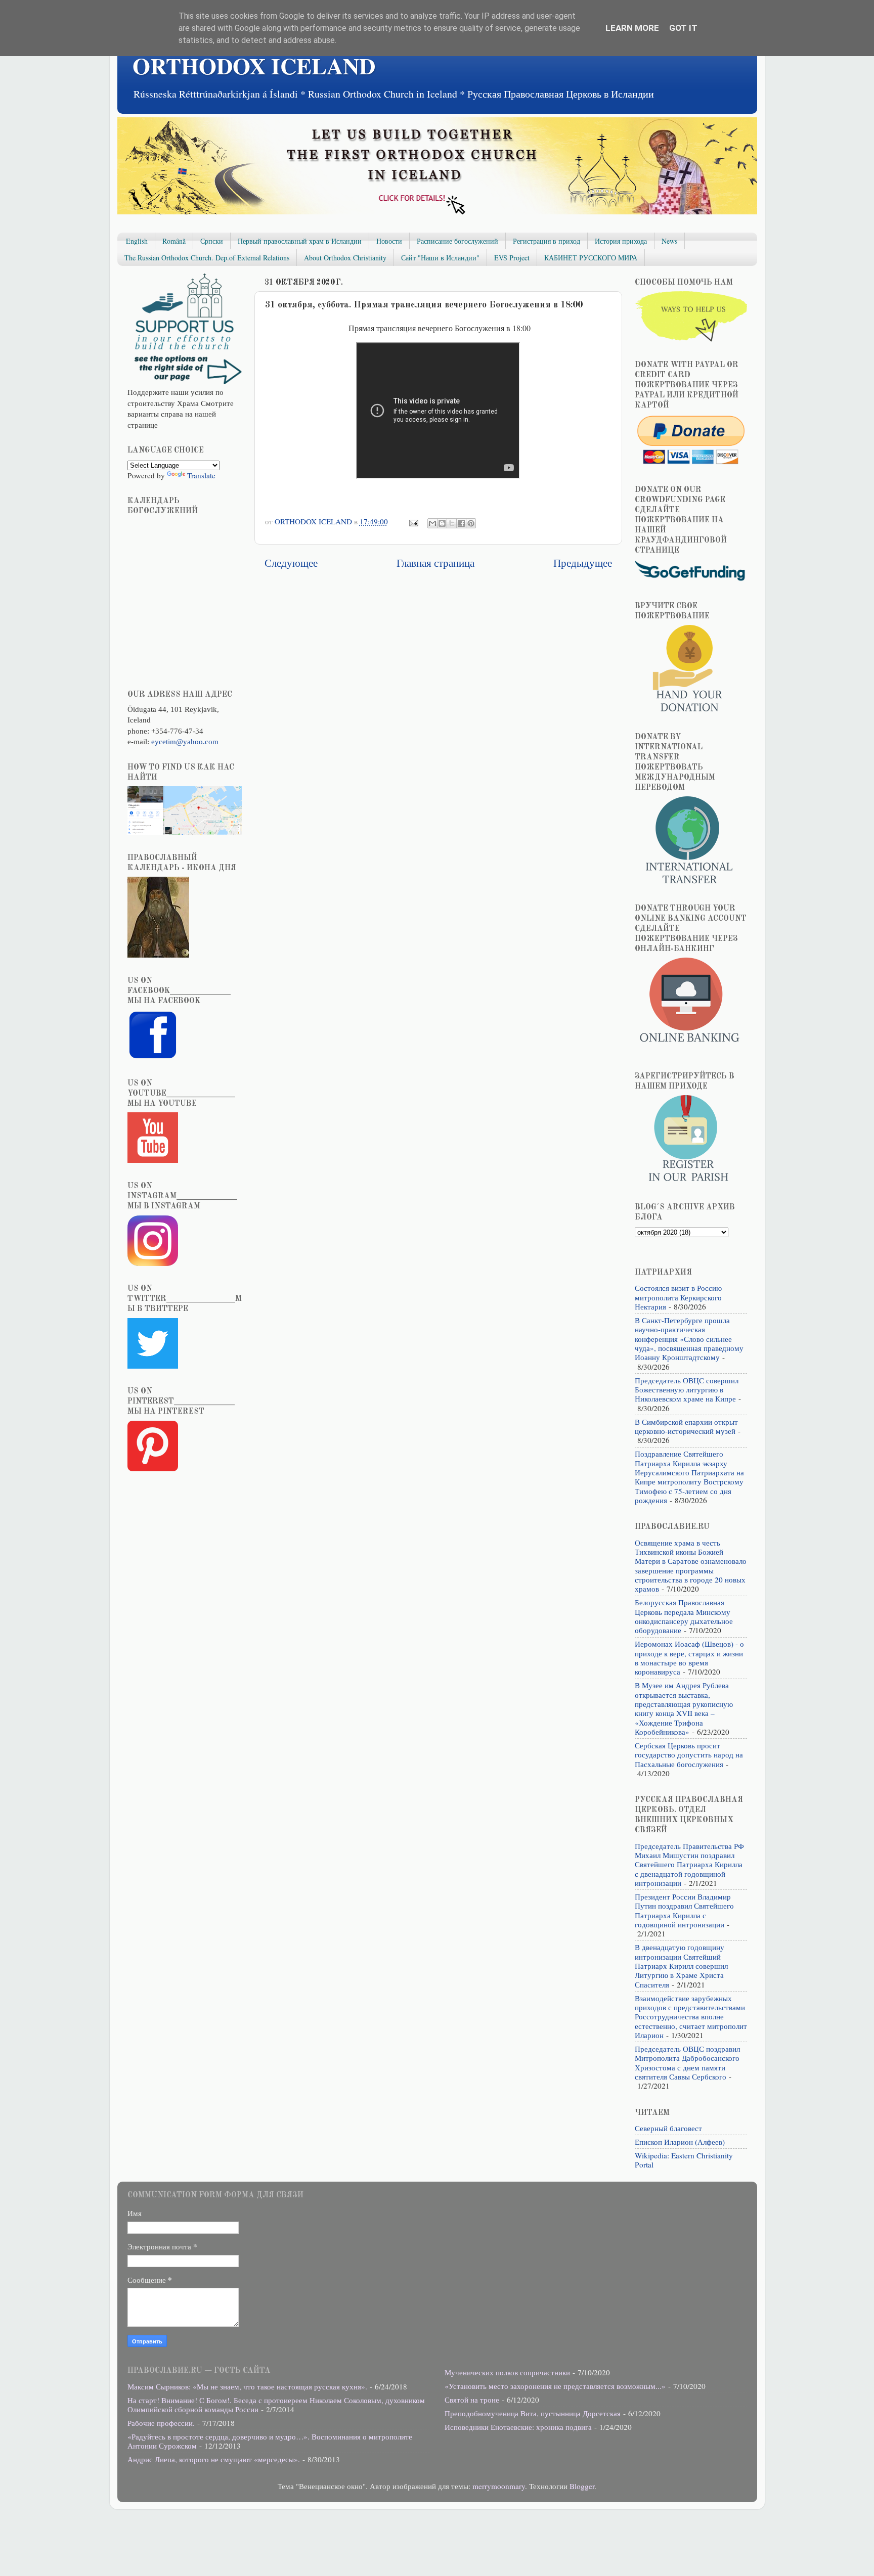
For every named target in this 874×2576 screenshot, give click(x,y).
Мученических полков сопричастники (507, 2372)
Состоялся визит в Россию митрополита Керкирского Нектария (678, 1297)
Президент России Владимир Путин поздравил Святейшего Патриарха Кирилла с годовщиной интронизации (684, 1910)
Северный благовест (668, 2128)
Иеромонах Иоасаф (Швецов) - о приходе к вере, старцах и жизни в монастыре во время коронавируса (689, 1658)
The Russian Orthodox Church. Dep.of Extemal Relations (207, 258)
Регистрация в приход (547, 241)
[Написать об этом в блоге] (442, 523)
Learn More (632, 28)
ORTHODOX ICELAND (254, 65)
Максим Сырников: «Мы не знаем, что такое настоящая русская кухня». (247, 2386)
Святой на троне (472, 2400)
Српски (212, 241)
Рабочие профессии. (161, 2423)
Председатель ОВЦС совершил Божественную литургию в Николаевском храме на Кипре (687, 1390)
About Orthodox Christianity (345, 258)
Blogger (582, 2486)
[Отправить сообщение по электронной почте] (413, 521)
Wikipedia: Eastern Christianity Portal (684, 2160)
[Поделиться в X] (452, 523)
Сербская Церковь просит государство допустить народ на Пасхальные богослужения (689, 1755)
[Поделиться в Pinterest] (471, 523)
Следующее (291, 562)
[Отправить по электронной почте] (432, 523)
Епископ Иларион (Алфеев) (680, 2142)
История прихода (621, 241)
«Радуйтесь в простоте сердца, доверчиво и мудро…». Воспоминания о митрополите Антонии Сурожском (270, 2441)
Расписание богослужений (457, 241)
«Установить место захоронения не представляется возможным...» (555, 2386)
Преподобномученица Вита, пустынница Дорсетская (533, 2413)
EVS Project (512, 258)
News (669, 241)
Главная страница (435, 562)
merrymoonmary (499, 2486)
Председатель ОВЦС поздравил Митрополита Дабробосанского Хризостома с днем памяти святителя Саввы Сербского (687, 2063)
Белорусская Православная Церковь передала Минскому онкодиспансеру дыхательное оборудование (684, 1616)
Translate (201, 475)
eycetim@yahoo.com (185, 741)
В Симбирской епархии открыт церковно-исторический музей (686, 1426)
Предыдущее (583, 562)
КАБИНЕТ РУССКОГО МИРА (591, 258)
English (137, 241)
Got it (683, 28)
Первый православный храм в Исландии (300, 241)
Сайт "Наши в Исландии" (440, 258)
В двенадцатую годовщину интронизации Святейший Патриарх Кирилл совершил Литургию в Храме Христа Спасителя (681, 1965)
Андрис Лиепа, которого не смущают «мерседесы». (214, 2459)
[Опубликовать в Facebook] (461, 523)
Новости (389, 241)
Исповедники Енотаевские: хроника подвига (518, 2427)
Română (174, 241)
